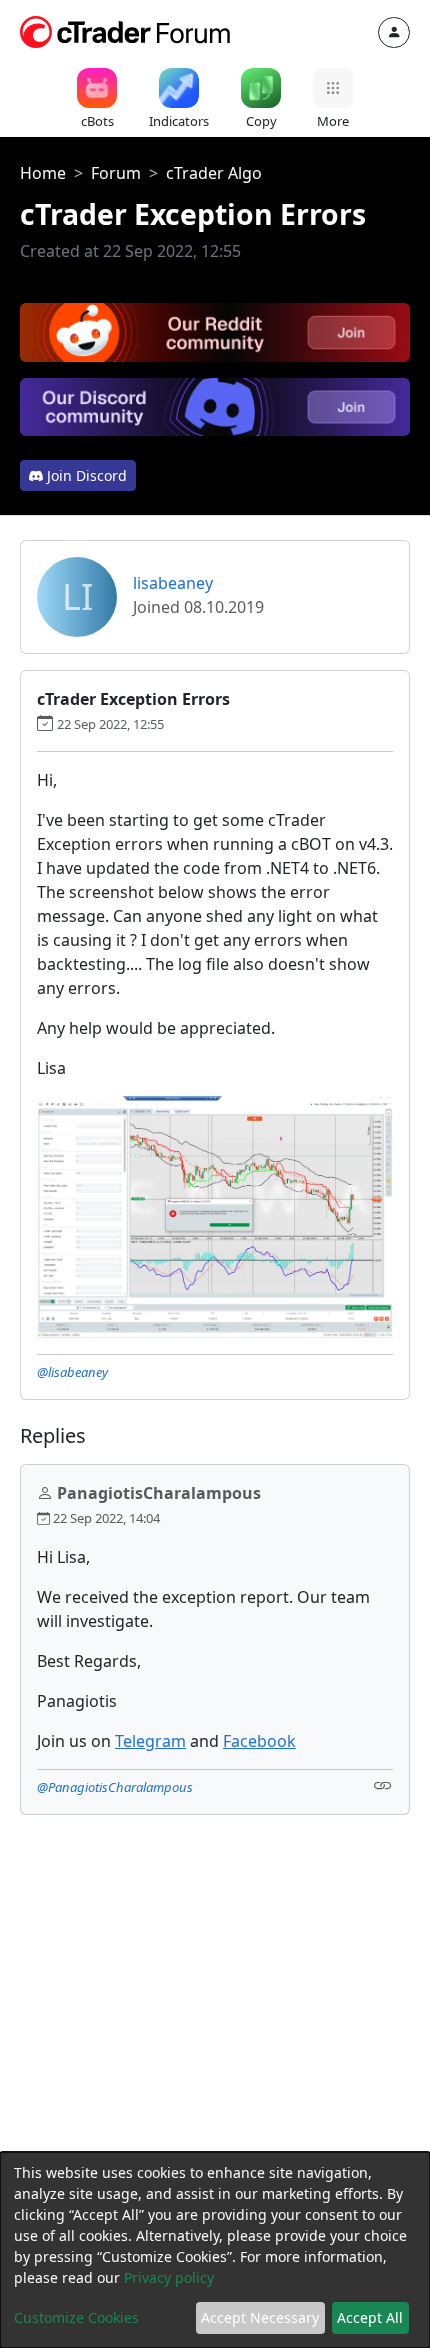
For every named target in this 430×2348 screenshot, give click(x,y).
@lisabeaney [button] (72, 1372)
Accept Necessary (260, 2317)
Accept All (370, 2317)
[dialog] (215, 2250)
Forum (116, 173)
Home (43, 173)
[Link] (383, 1785)
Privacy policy (169, 2277)
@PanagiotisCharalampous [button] (115, 1787)
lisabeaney (173, 583)
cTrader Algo (214, 173)
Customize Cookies (76, 2317)
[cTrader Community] (126, 30)
